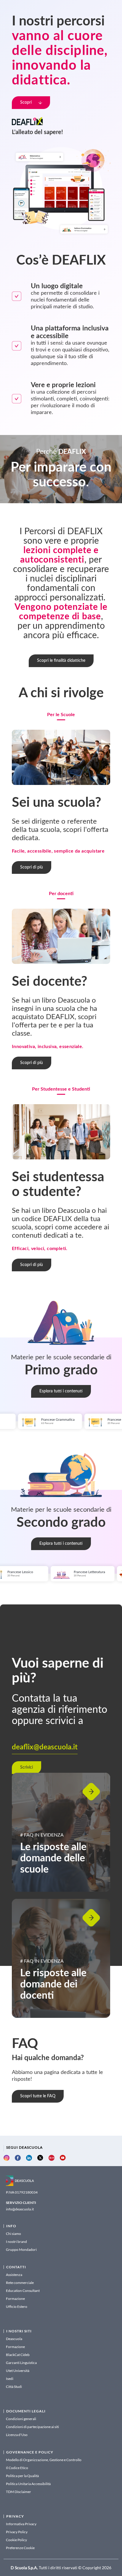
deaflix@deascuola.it (45, 1747)
